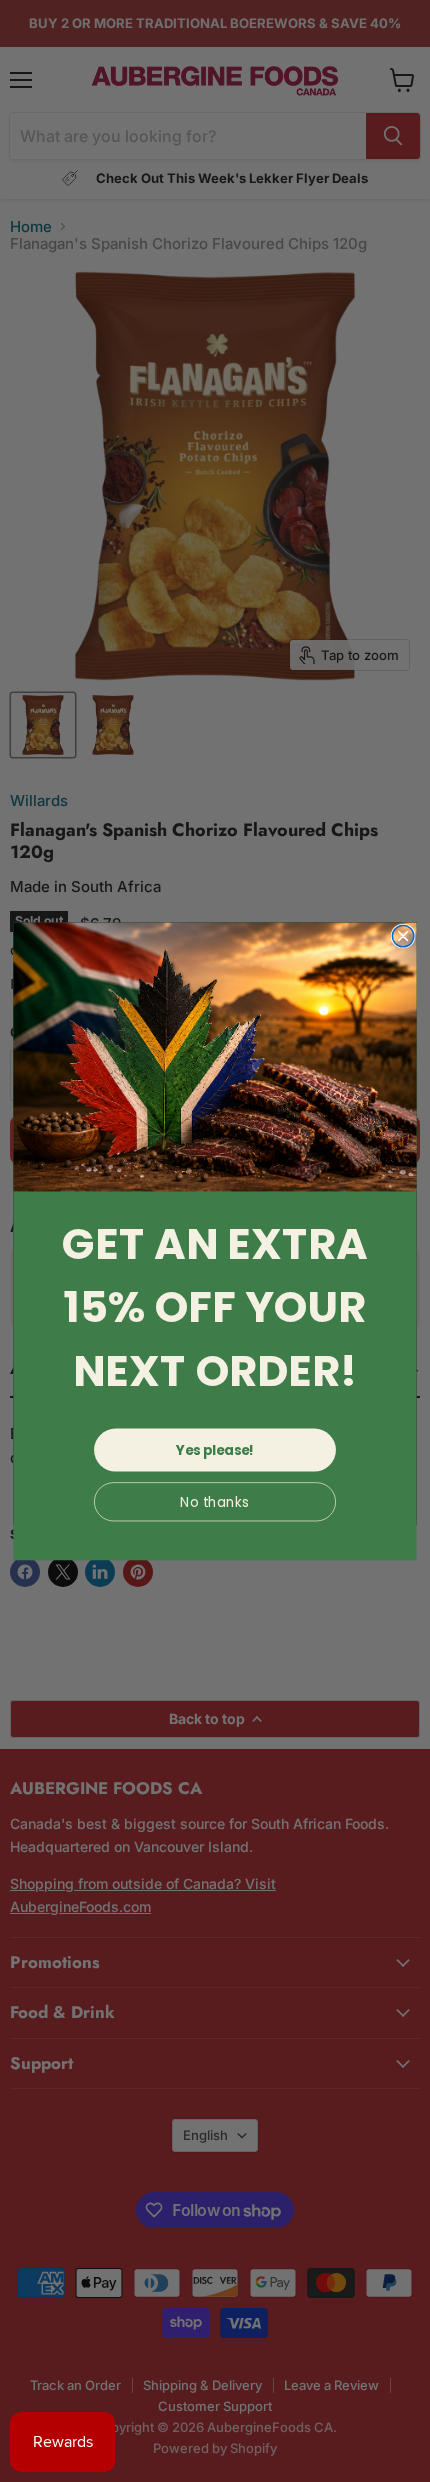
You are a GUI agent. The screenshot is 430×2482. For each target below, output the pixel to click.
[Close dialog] (403, 936)
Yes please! (215, 1449)
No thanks (214, 1501)
